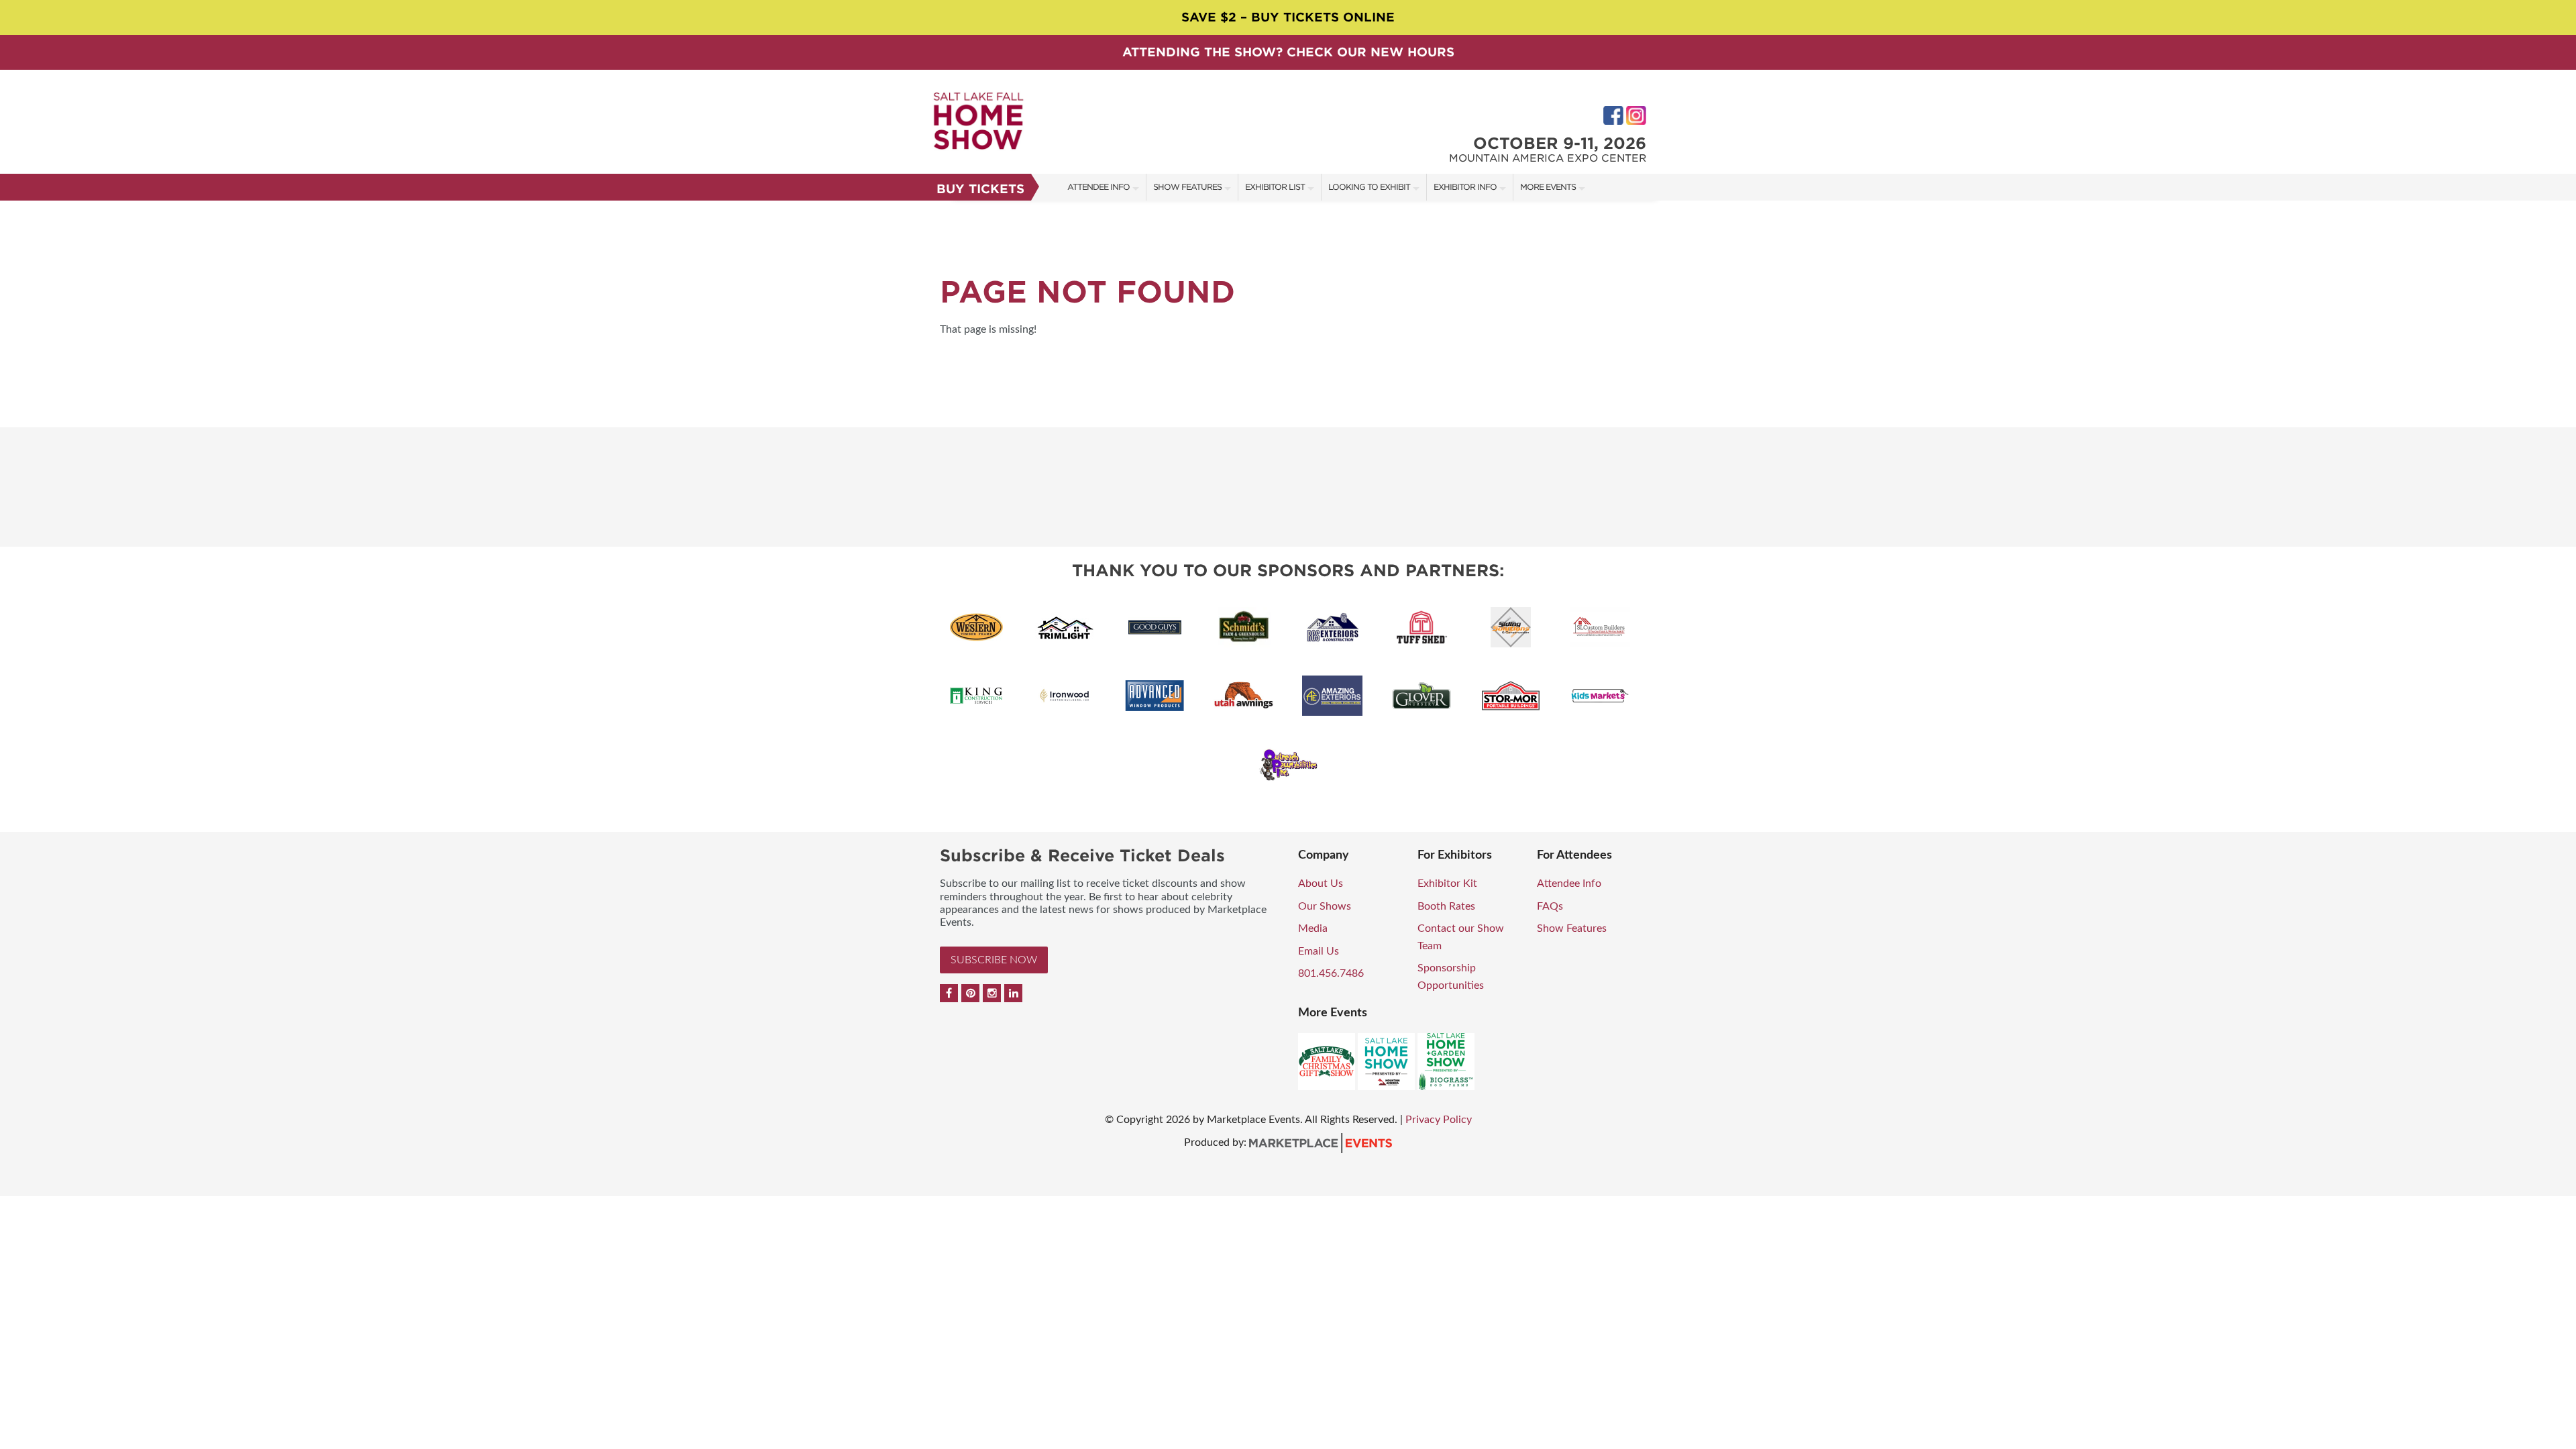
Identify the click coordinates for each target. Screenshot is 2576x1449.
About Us (1321, 883)
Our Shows (1325, 906)
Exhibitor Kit (1447, 883)
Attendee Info (1098, 187)
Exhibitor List (1275, 187)
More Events (1548, 187)
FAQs (1550, 906)
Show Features (1187, 187)
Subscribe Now (994, 960)
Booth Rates (1446, 906)
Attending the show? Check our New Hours (1288, 52)
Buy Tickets (980, 189)
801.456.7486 (1331, 973)
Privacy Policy (1439, 1120)
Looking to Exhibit (1369, 187)
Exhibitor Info (1465, 187)
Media (1313, 928)
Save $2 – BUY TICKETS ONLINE (1288, 17)
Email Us (1319, 951)
